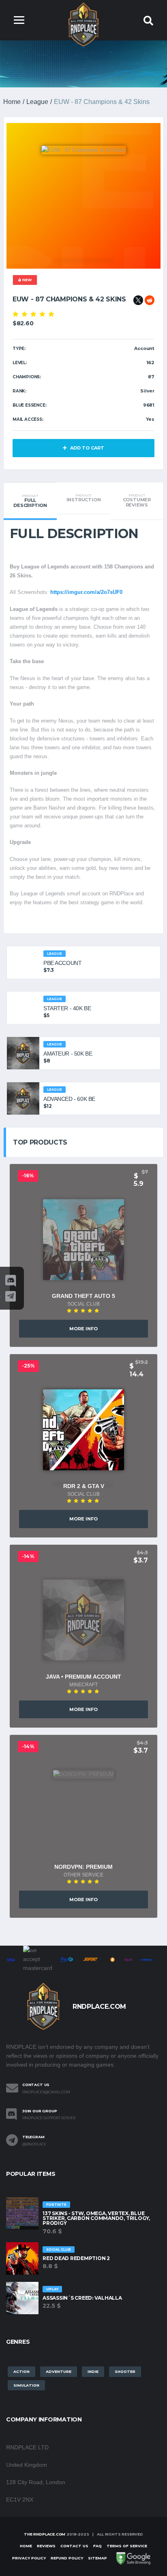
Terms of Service (127, 2546)
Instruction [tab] (84, 498)
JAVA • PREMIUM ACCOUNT (83, 1677)
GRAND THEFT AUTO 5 (83, 1296)
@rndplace (34, 2144)
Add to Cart (87, 448)
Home (12, 102)
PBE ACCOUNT (62, 963)
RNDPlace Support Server (49, 2118)
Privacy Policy (29, 2558)
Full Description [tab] (30, 501)
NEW (26, 280)
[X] (138, 300)
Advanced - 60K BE (69, 1099)
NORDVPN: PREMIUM (83, 1867)
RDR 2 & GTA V (84, 1486)
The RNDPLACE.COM (45, 2534)
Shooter (125, 2371)
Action (21, 2371)
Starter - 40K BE (67, 1008)
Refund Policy (67, 2558)
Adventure (59, 2371)
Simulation (26, 2385)
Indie (93, 2371)
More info (83, 1329)
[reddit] (150, 300)
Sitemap (97, 2558)
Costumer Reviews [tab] (137, 501)
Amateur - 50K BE (68, 1054)
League (37, 102)
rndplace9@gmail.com (46, 2092)
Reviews (46, 2546)
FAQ (97, 2546)
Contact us (74, 2546)
